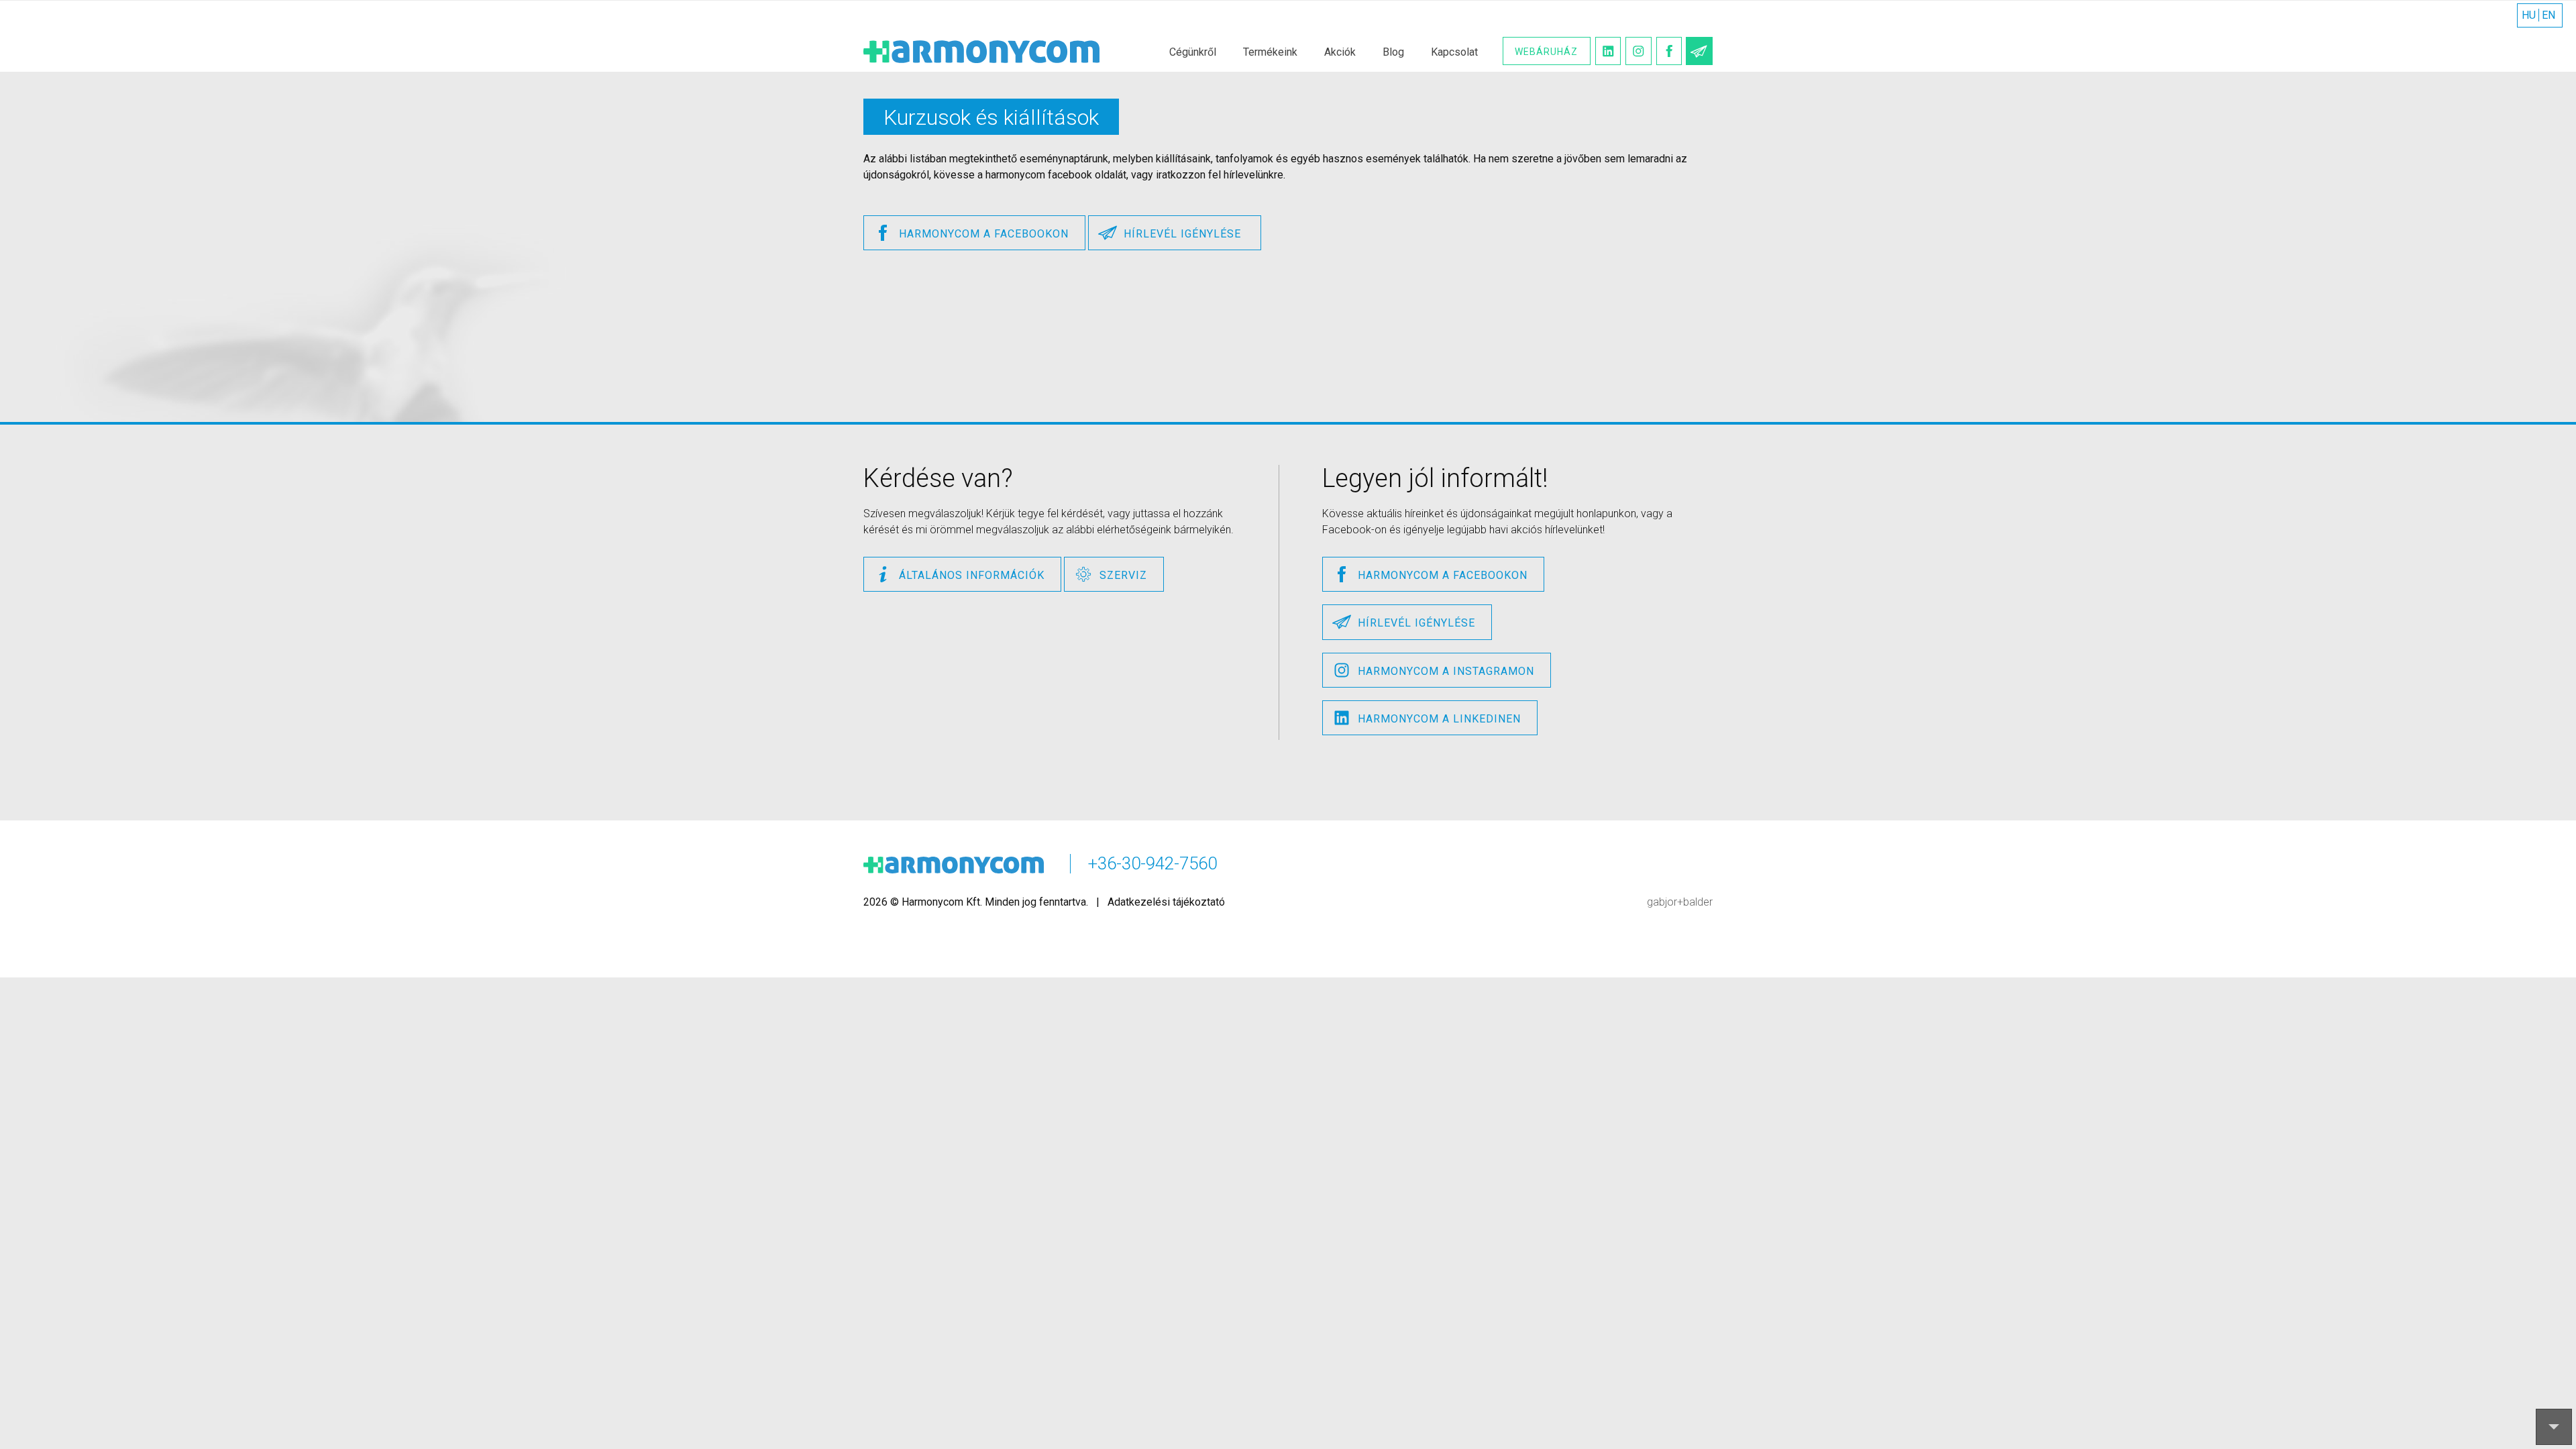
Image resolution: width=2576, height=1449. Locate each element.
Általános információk (972, 575)
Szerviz (1123, 575)
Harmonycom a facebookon (984, 234)
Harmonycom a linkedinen (1439, 719)
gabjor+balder (1680, 902)
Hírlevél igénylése (1184, 234)
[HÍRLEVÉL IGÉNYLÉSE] (1699, 51)
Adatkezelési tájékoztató (1166, 902)
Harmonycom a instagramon (1446, 671)
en (2548, 15)
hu (2529, 15)
